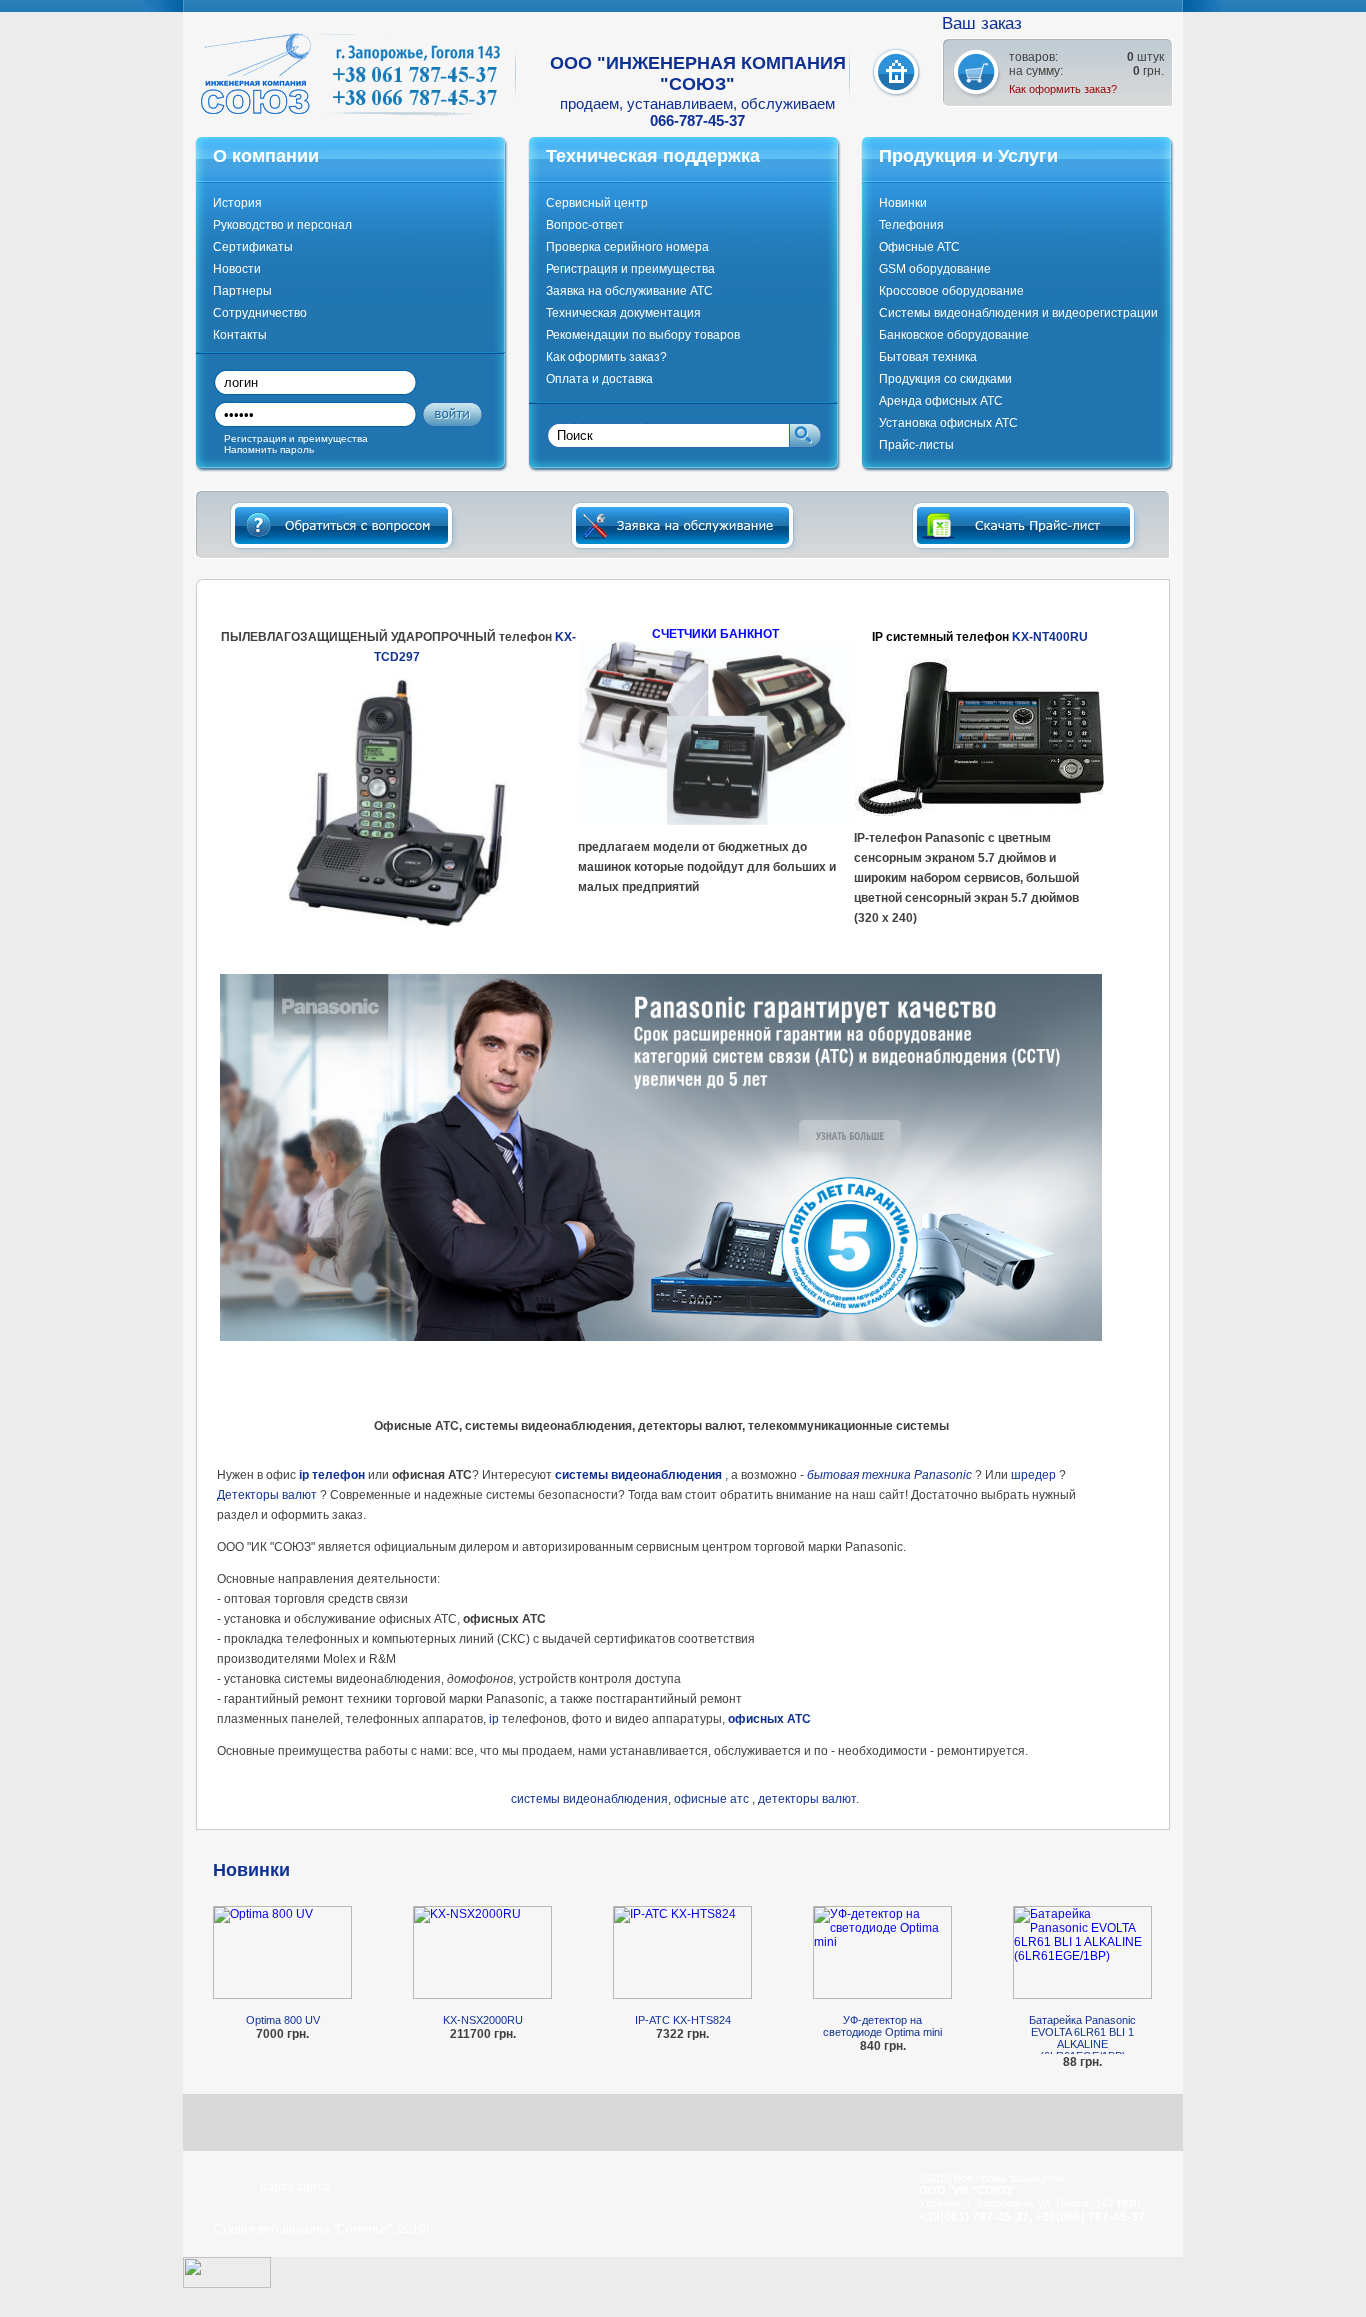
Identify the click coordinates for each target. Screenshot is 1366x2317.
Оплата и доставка (599, 379)
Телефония (911, 225)
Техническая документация (623, 313)
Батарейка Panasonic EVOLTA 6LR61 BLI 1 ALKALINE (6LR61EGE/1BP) (1082, 2034)
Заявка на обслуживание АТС (629, 291)
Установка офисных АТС (948, 423)
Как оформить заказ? (1063, 89)
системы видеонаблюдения (638, 1475)
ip (494, 1719)
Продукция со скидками (945, 379)
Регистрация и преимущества (630, 269)
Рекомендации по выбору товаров (643, 335)
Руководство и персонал (282, 225)
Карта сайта (295, 2187)
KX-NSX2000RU (483, 2020)
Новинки (903, 203)
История (237, 203)
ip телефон (332, 1475)
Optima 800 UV (283, 2020)
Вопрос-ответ (585, 225)
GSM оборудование (935, 269)
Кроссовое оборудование (951, 291)
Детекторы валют (267, 1495)
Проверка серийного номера (627, 247)
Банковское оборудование (954, 335)
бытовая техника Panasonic (889, 1475)
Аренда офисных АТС (941, 401)
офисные (700, 1799)
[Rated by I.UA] (227, 2284)
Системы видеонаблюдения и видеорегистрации (1018, 313)
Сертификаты (253, 247)
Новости (237, 269)
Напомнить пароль (269, 449)
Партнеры (242, 291)
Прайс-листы (916, 445)
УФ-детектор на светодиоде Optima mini (882, 2026)
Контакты (240, 335)
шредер (1033, 1475)
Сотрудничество (260, 313)
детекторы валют (807, 1799)
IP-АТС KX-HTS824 (683, 2020)
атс (738, 1799)
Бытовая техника (928, 357)
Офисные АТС (919, 247)
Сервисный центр (597, 203)
